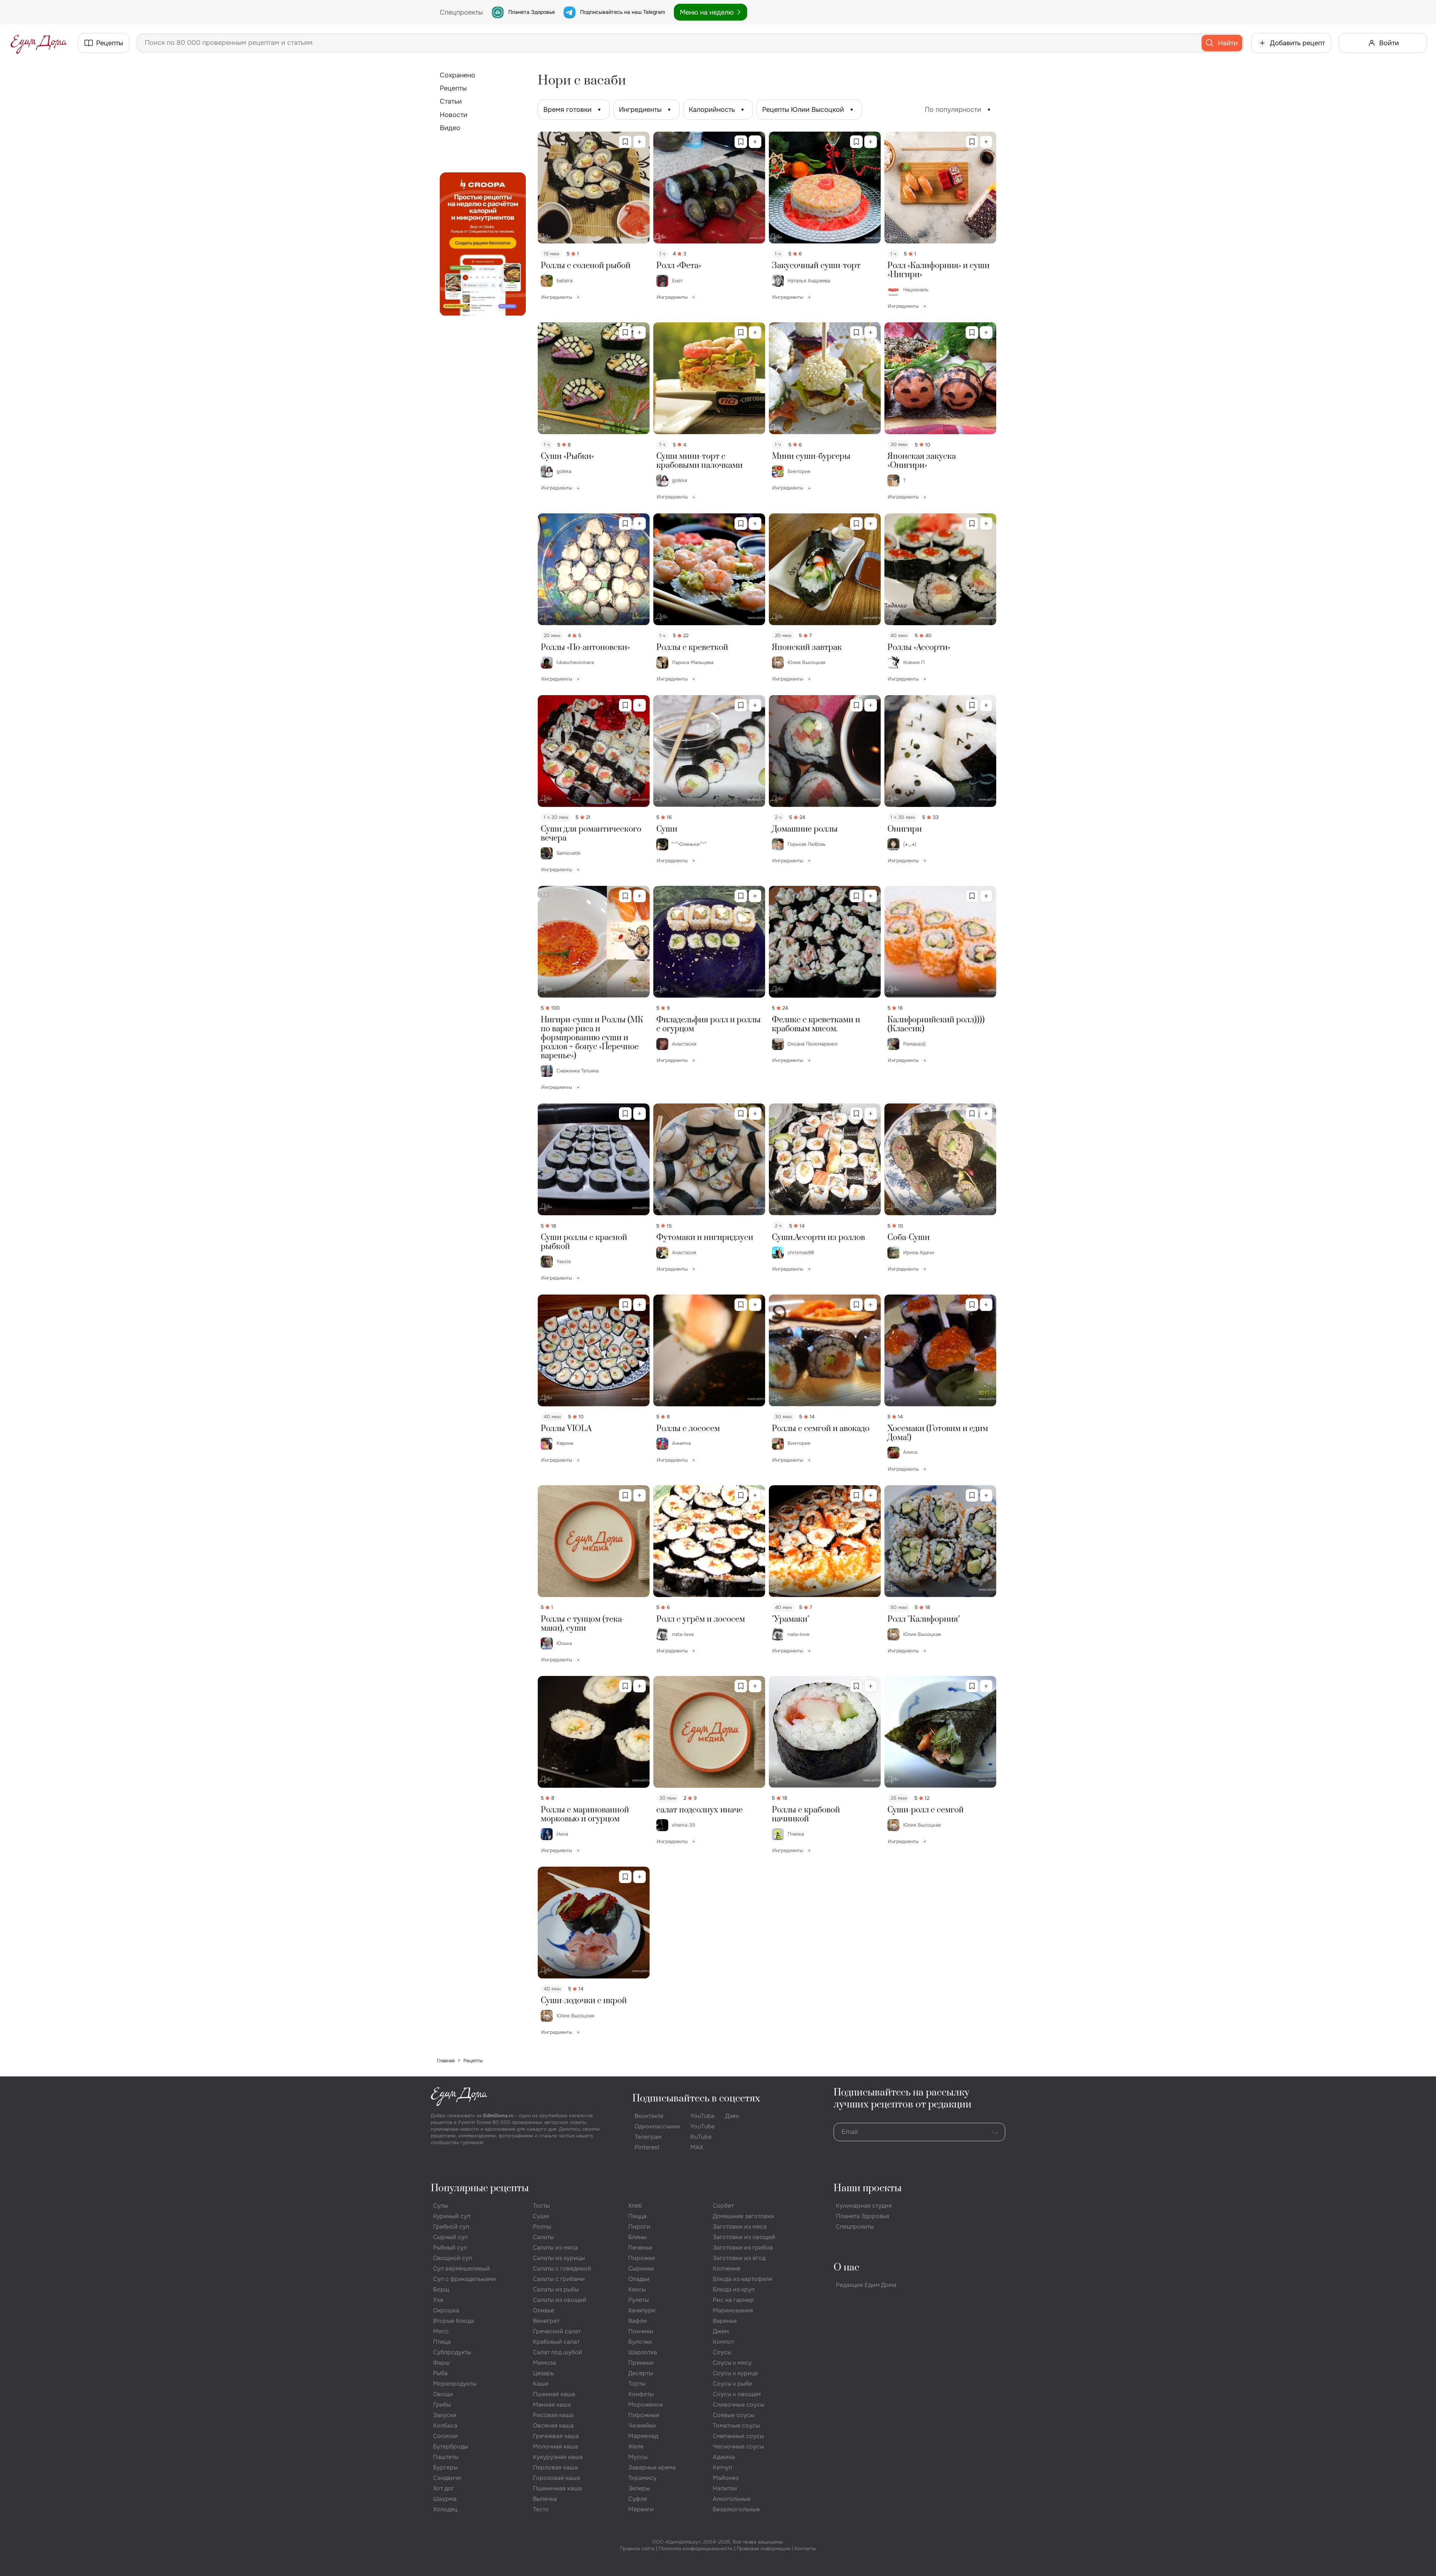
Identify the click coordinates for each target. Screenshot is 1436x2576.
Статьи (451, 101)
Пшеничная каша (557, 2488)
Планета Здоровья (531, 12)
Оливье (544, 2310)
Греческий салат (557, 2331)
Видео (450, 128)
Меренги (641, 2509)
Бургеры (445, 2467)
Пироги (639, 2227)
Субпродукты (452, 2352)
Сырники (641, 2268)
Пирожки (642, 2258)
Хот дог (444, 2488)
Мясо (441, 2331)
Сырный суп (450, 2237)
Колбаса (445, 2425)
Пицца (637, 2216)
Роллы (542, 2227)
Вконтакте (649, 2116)
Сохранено (458, 75)
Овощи (443, 2394)
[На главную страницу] (39, 43)
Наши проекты (868, 2188)
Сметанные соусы (738, 2436)
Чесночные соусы (738, 2446)
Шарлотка (643, 2352)
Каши (541, 2384)
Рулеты (639, 2300)
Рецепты (453, 88)
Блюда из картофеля (742, 2279)
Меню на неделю (707, 12)
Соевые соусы (734, 2415)
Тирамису (642, 2478)
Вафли (638, 2321)
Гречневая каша (556, 2436)
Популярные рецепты (480, 2188)
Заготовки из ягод (739, 2258)
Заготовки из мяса (740, 2227)
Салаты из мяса (555, 2248)
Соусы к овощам (737, 2394)
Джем (721, 2331)
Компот (723, 2342)
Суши (541, 2216)
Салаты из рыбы (556, 2289)
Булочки (640, 2342)
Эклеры (639, 2488)
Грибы (442, 2405)
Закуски (445, 2415)
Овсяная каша (553, 2425)
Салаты (543, 2237)
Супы (441, 2206)
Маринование (733, 2310)
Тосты (541, 2206)
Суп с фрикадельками (464, 2279)
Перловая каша (555, 2467)
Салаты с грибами (559, 2279)
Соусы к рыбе (732, 2384)
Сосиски (446, 2436)
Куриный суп (452, 2216)
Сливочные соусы (739, 2405)
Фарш (441, 2363)
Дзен (732, 2116)
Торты (637, 2384)
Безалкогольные (736, 2509)
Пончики (641, 2331)
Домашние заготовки (743, 2216)
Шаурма (445, 2499)
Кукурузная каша (558, 2457)
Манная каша (552, 2405)
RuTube (701, 2137)
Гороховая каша (556, 2478)
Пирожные (644, 2415)
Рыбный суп (450, 2248)
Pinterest (647, 2147)
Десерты (641, 2373)
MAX (697, 2147)
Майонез (726, 2478)
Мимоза (544, 2363)
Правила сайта (637, 2549)
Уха (438, 2300)
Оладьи (639, 2279)
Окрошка (446, 2310)
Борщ (441, 2289)
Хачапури (642, 2310)
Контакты (805, 2549)
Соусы (722, 2352)
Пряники (641, 2363)
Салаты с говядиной (562, 2268)
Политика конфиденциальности (696, 2549)
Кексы (637, 2289)
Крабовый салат (556, 2342)
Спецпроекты (855, 2227)
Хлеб (635, 2206)
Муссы (638, 2457)
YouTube (702, 2116)
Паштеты (446, 2457)
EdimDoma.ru (498, 2116)
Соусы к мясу (732, 2363)
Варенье (725, 2321)
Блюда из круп (734, 2289)
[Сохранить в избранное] (625, 142)
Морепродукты (455, 2384)
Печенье (640, 2248)
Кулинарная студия (864, 2206)
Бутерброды (451, 2446)
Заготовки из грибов (743, 2248)
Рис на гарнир (733, 2300)
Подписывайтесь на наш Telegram (622, 12)
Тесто (541, 2509)
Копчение (727, 2268)
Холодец (445, 2509)
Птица (442, 2342)
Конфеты (641, 2394)
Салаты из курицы (559, 2258)
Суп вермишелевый (461, 2268)
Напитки (725, 2488)
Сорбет (723, 2206)
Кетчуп (722, 2467)
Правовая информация (763, 2549)
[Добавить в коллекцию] (639, 142)
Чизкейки (642, 2425)
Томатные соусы (736, 2425)
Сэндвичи (447, 2478)
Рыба (440, 2373)
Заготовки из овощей (744, 2237)
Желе (636, 2446)
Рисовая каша (553, 2415)
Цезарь (543, 2373)
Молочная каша (556, 2446)
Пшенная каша (554, 2394)
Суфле (638, 2499)
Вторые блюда (454, 2321)
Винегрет (546, 2321)
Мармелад (643, 2436)
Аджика (724, 2457)
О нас (846, 2268)
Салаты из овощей (560, 2300)
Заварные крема (652, 2467)
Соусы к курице (735, 2373)
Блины (637, 2237)
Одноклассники (657, 2126)
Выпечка (545, 2499)
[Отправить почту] (995, 2132)
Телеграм (648, 2137)
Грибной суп (451, 2227)
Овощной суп (452, 2258)
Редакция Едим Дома (866, 2285)
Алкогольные (732, 2499)
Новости (454, 115)
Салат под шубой (558, 2352)
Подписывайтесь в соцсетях (696, 2099)
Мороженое (646, 2405)
